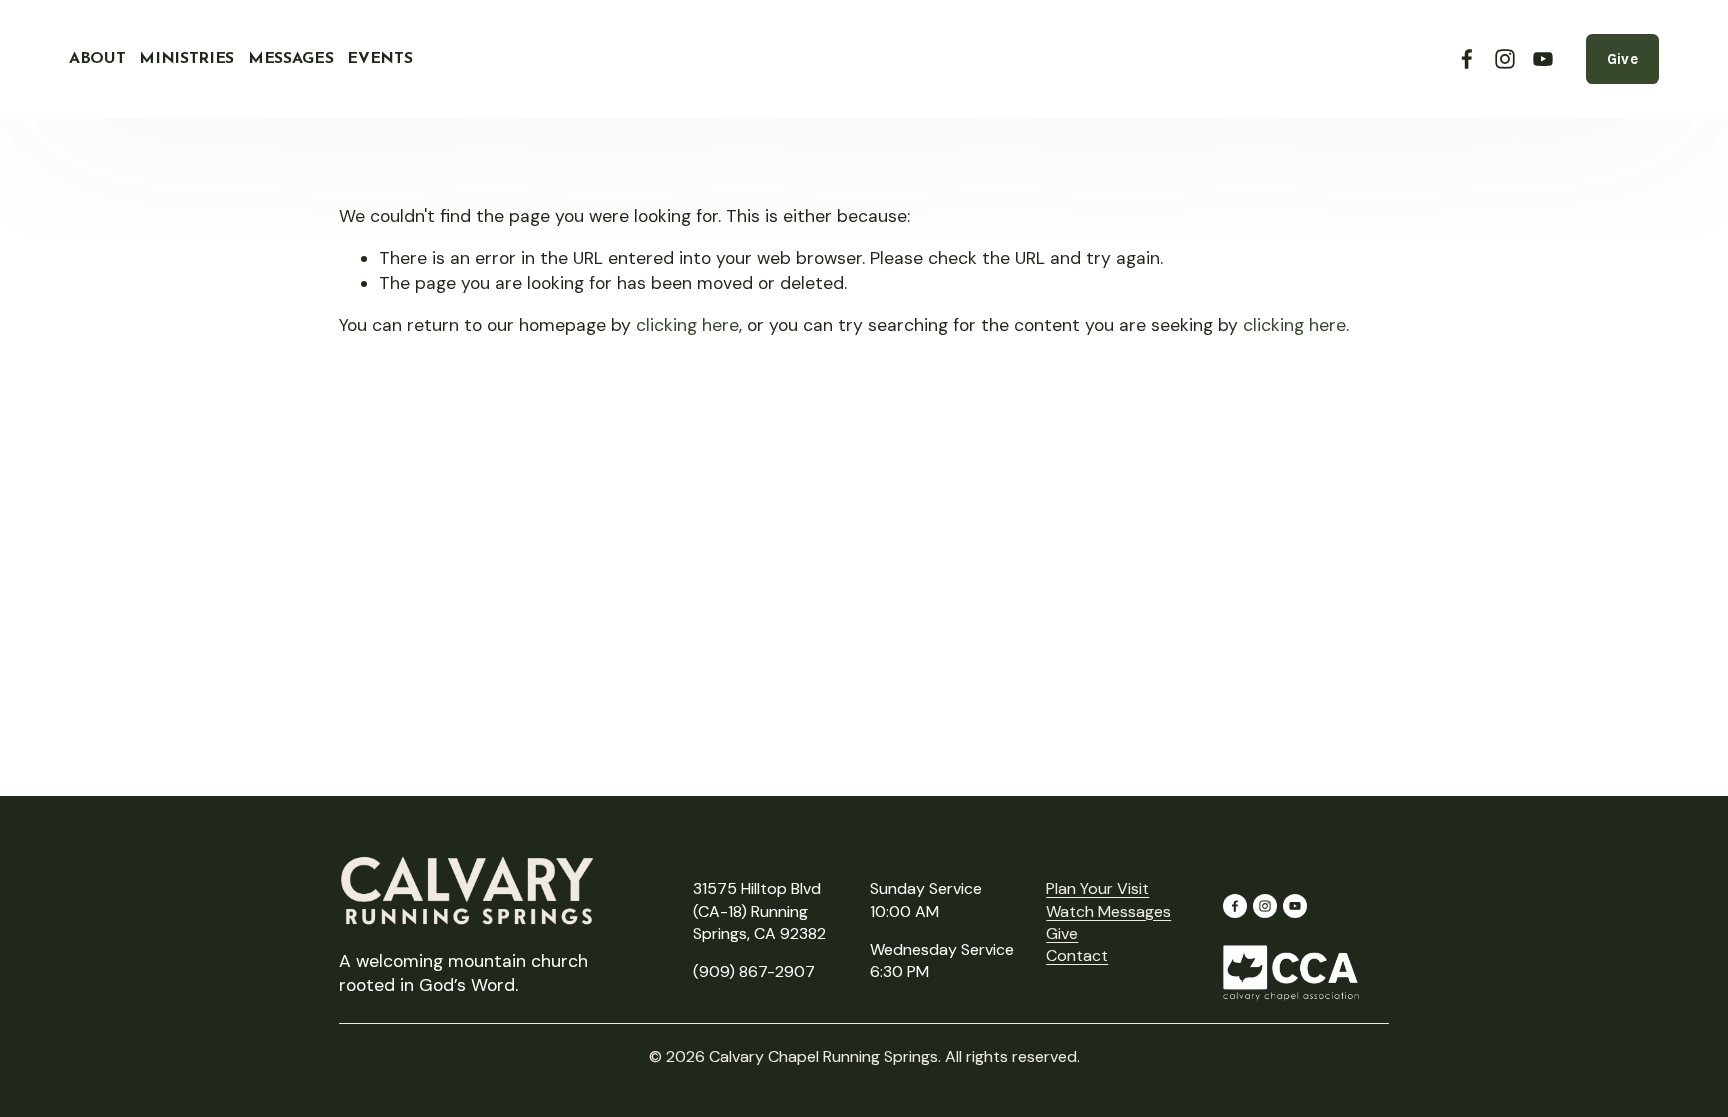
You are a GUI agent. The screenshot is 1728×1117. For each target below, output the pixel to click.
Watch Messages (1108, 911)
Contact (1077, 955)
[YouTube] (1543, 59)
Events (379, 59)
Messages (290, 59)
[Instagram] (1505, 59)
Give (1622, 59)
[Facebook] (1467, 59)
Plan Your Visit (1097, 888)
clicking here (687, 325)
